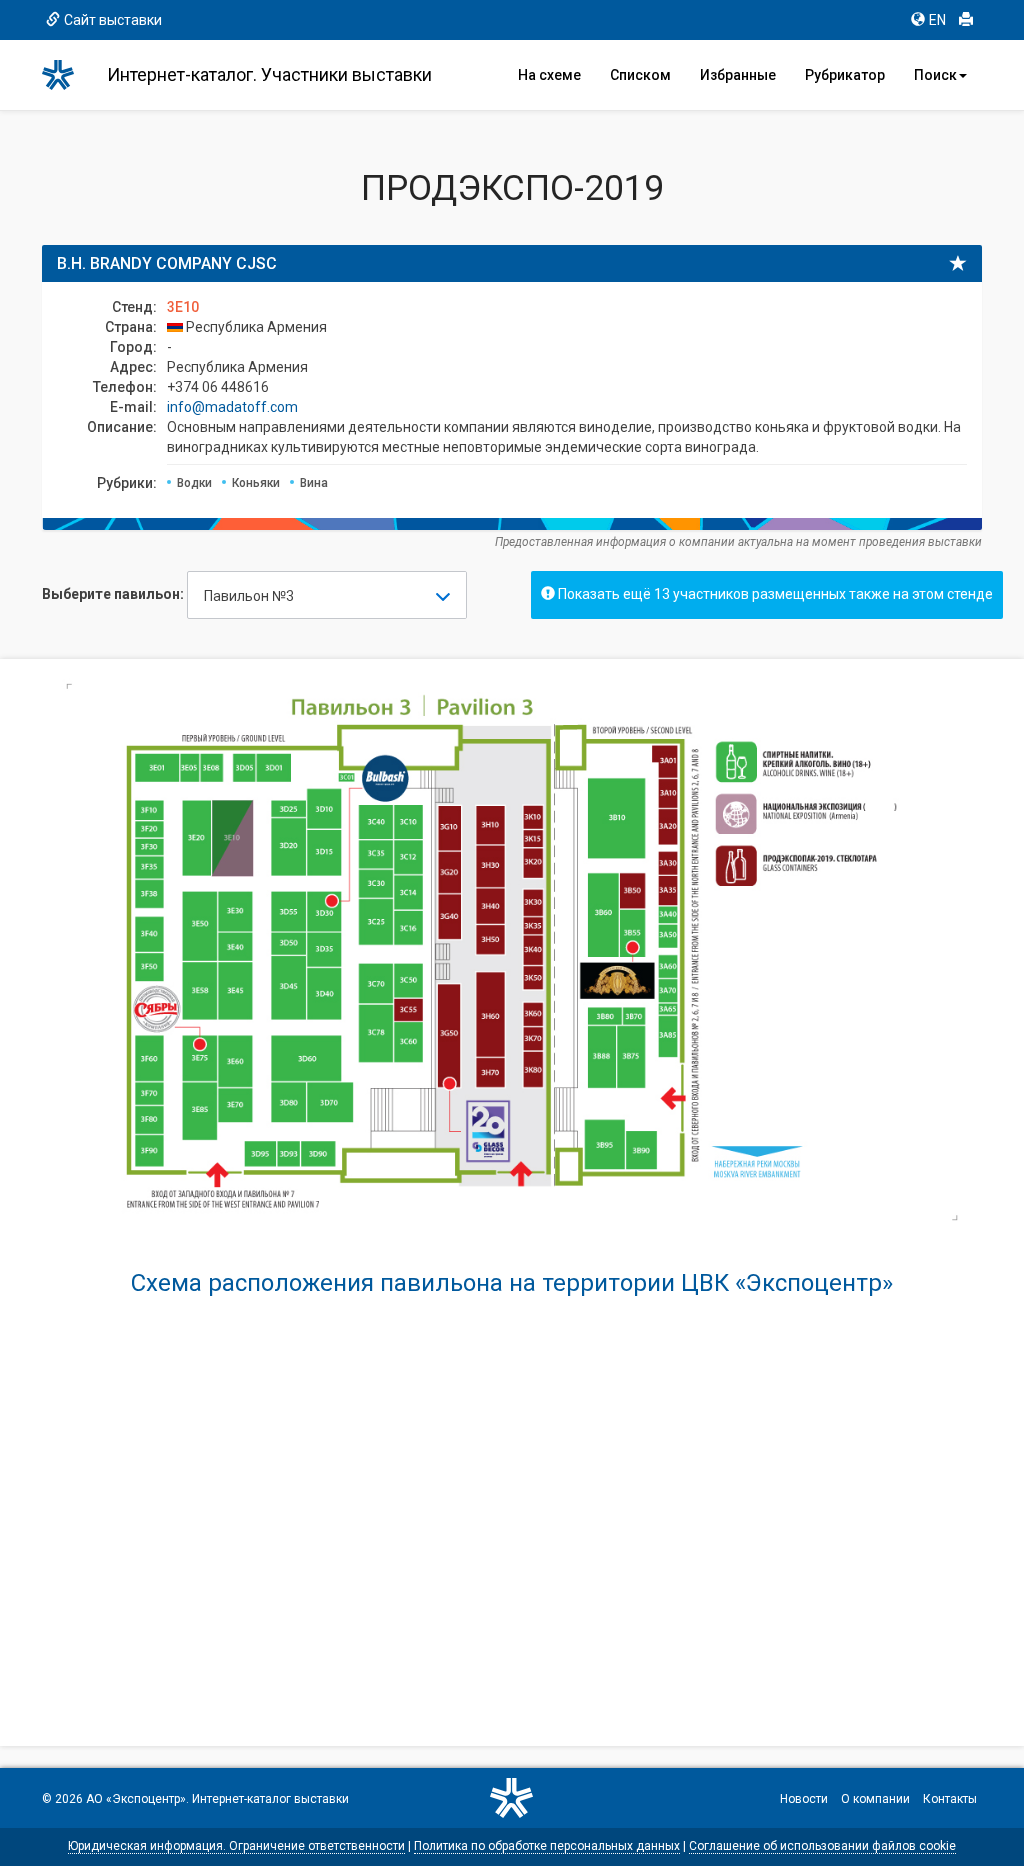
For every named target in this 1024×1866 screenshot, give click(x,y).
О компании (875, 1799)
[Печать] (966, 20)
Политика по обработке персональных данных (547, 1846)
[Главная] (67, 75)
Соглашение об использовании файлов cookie (822, 1846)
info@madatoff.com (232, 407)
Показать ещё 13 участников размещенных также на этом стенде (774, 594)
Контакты (950, 1799)
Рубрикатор (845, 75)
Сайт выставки (113, 20)
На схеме (549, 75)
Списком (640, 75)
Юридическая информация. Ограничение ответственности (236, 1846)
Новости (804, 1799)
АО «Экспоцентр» (136, 1799)
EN (937, 20)
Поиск (935, 75)
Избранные (738, 75)
